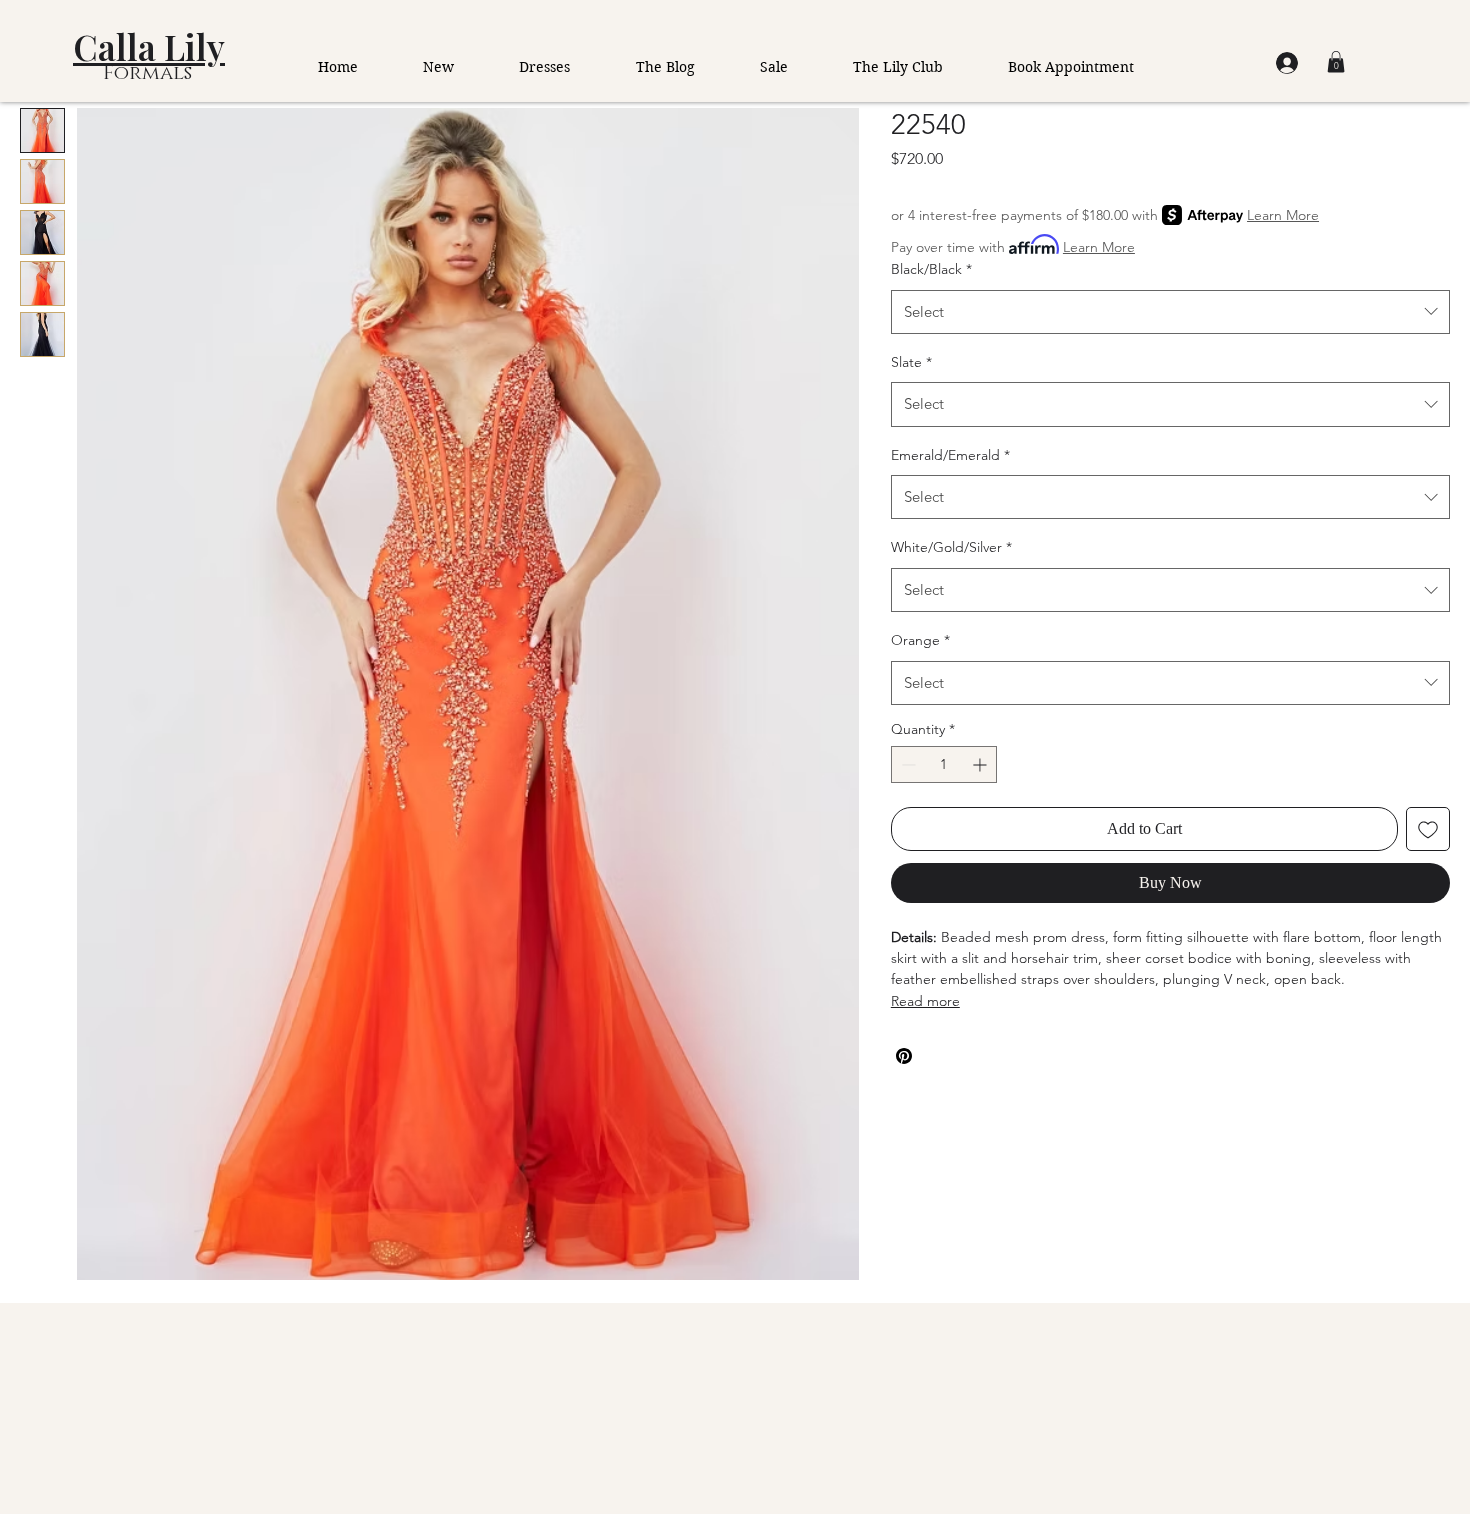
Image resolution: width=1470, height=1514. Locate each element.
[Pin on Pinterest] (904, 1056)
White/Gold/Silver (951, 547)
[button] (1336, 62)
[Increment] (981, 764)
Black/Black (931, 269)
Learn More (1283, 215)
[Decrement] (906, 764)
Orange (920, 640)
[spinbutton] (944, 764)
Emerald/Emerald (950, 455)
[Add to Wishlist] (1428, 829)
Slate (911, 362)
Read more (925, 1001)
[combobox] (1170, 312)
